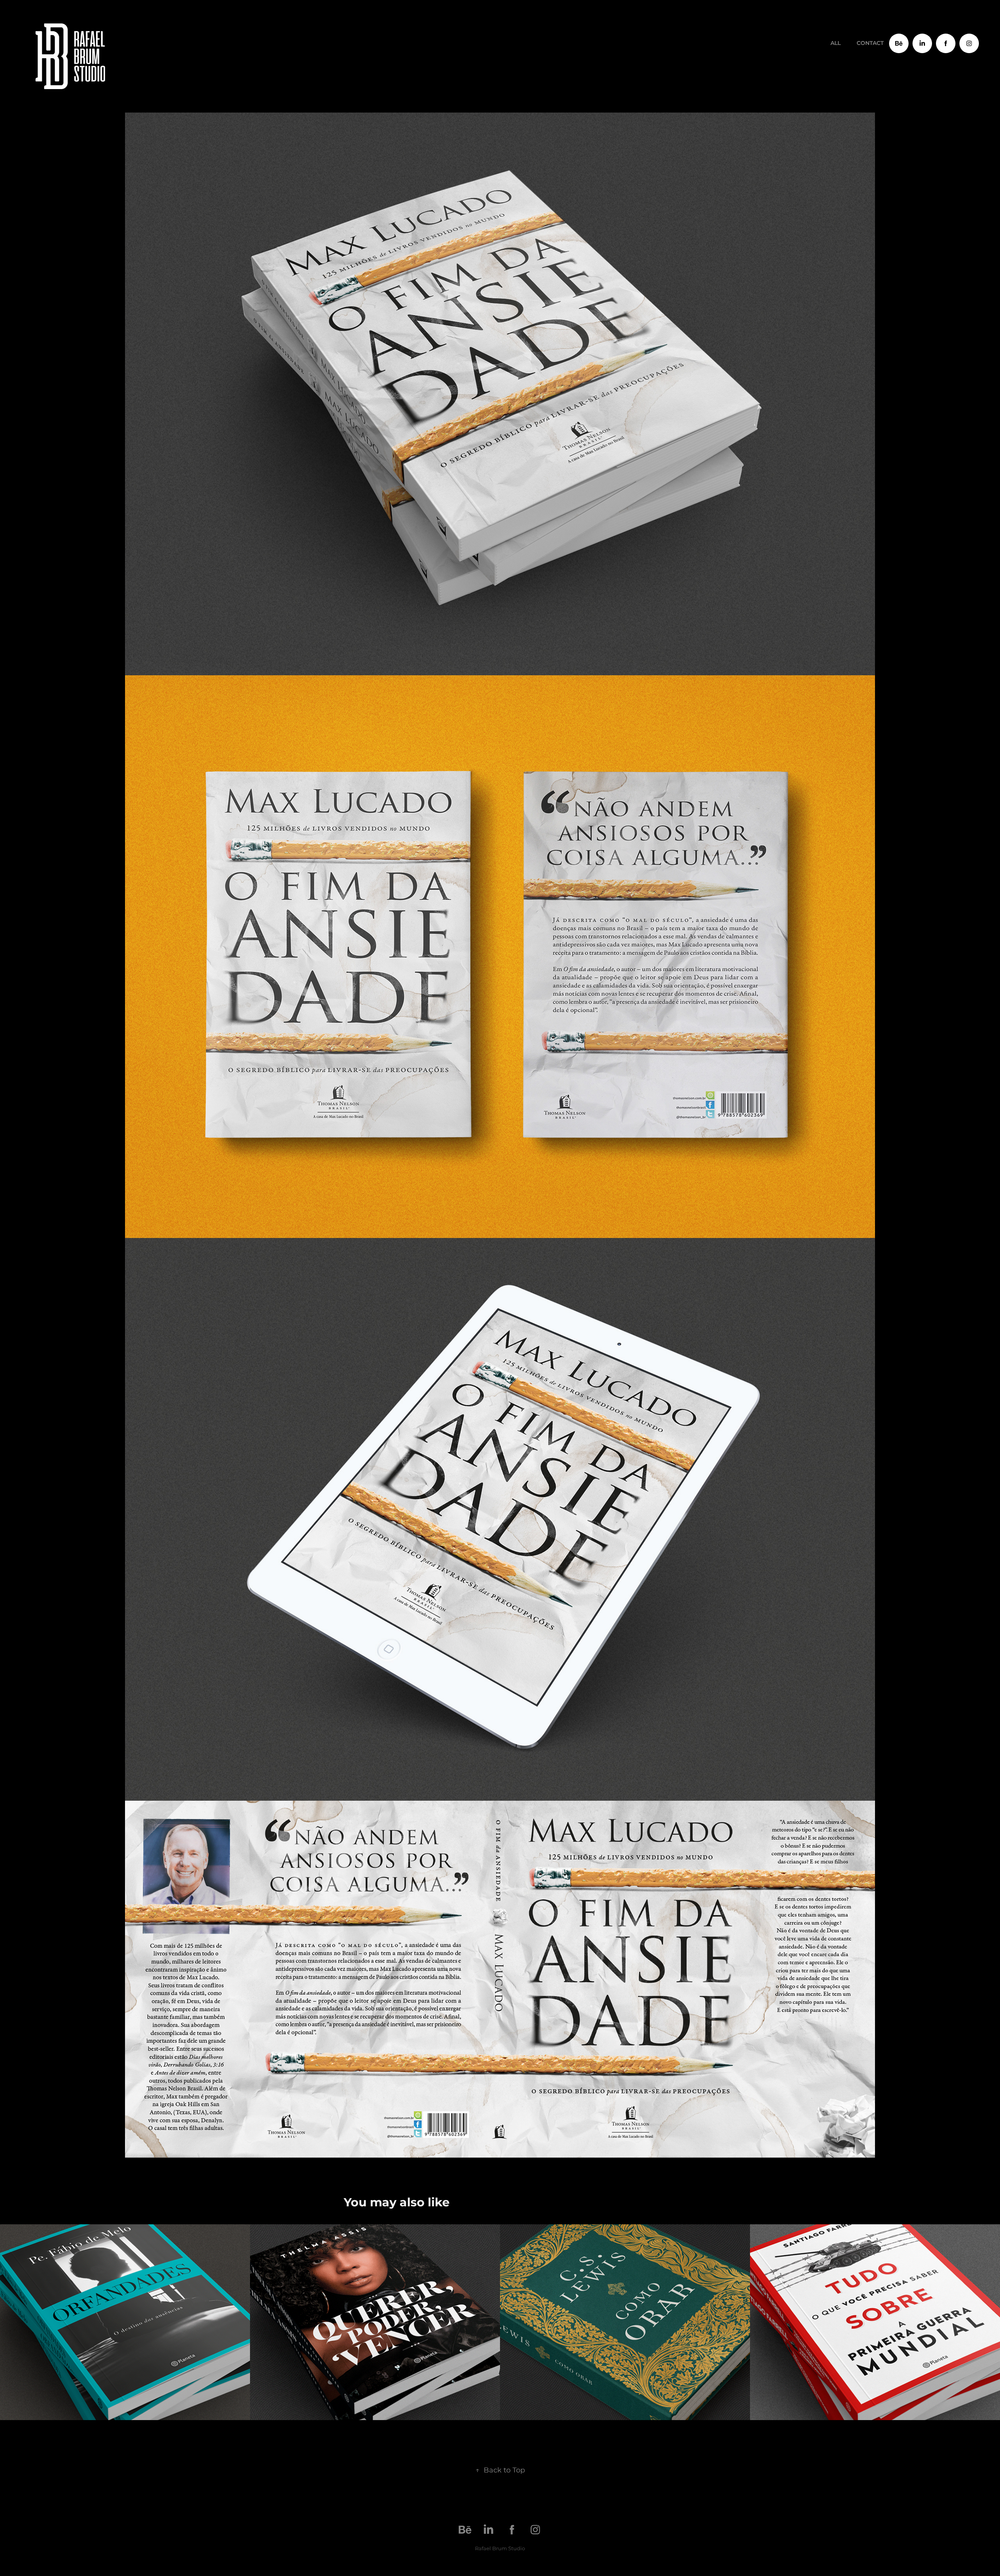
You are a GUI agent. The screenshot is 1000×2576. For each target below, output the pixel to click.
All (836, 43)
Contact (870, 43)
